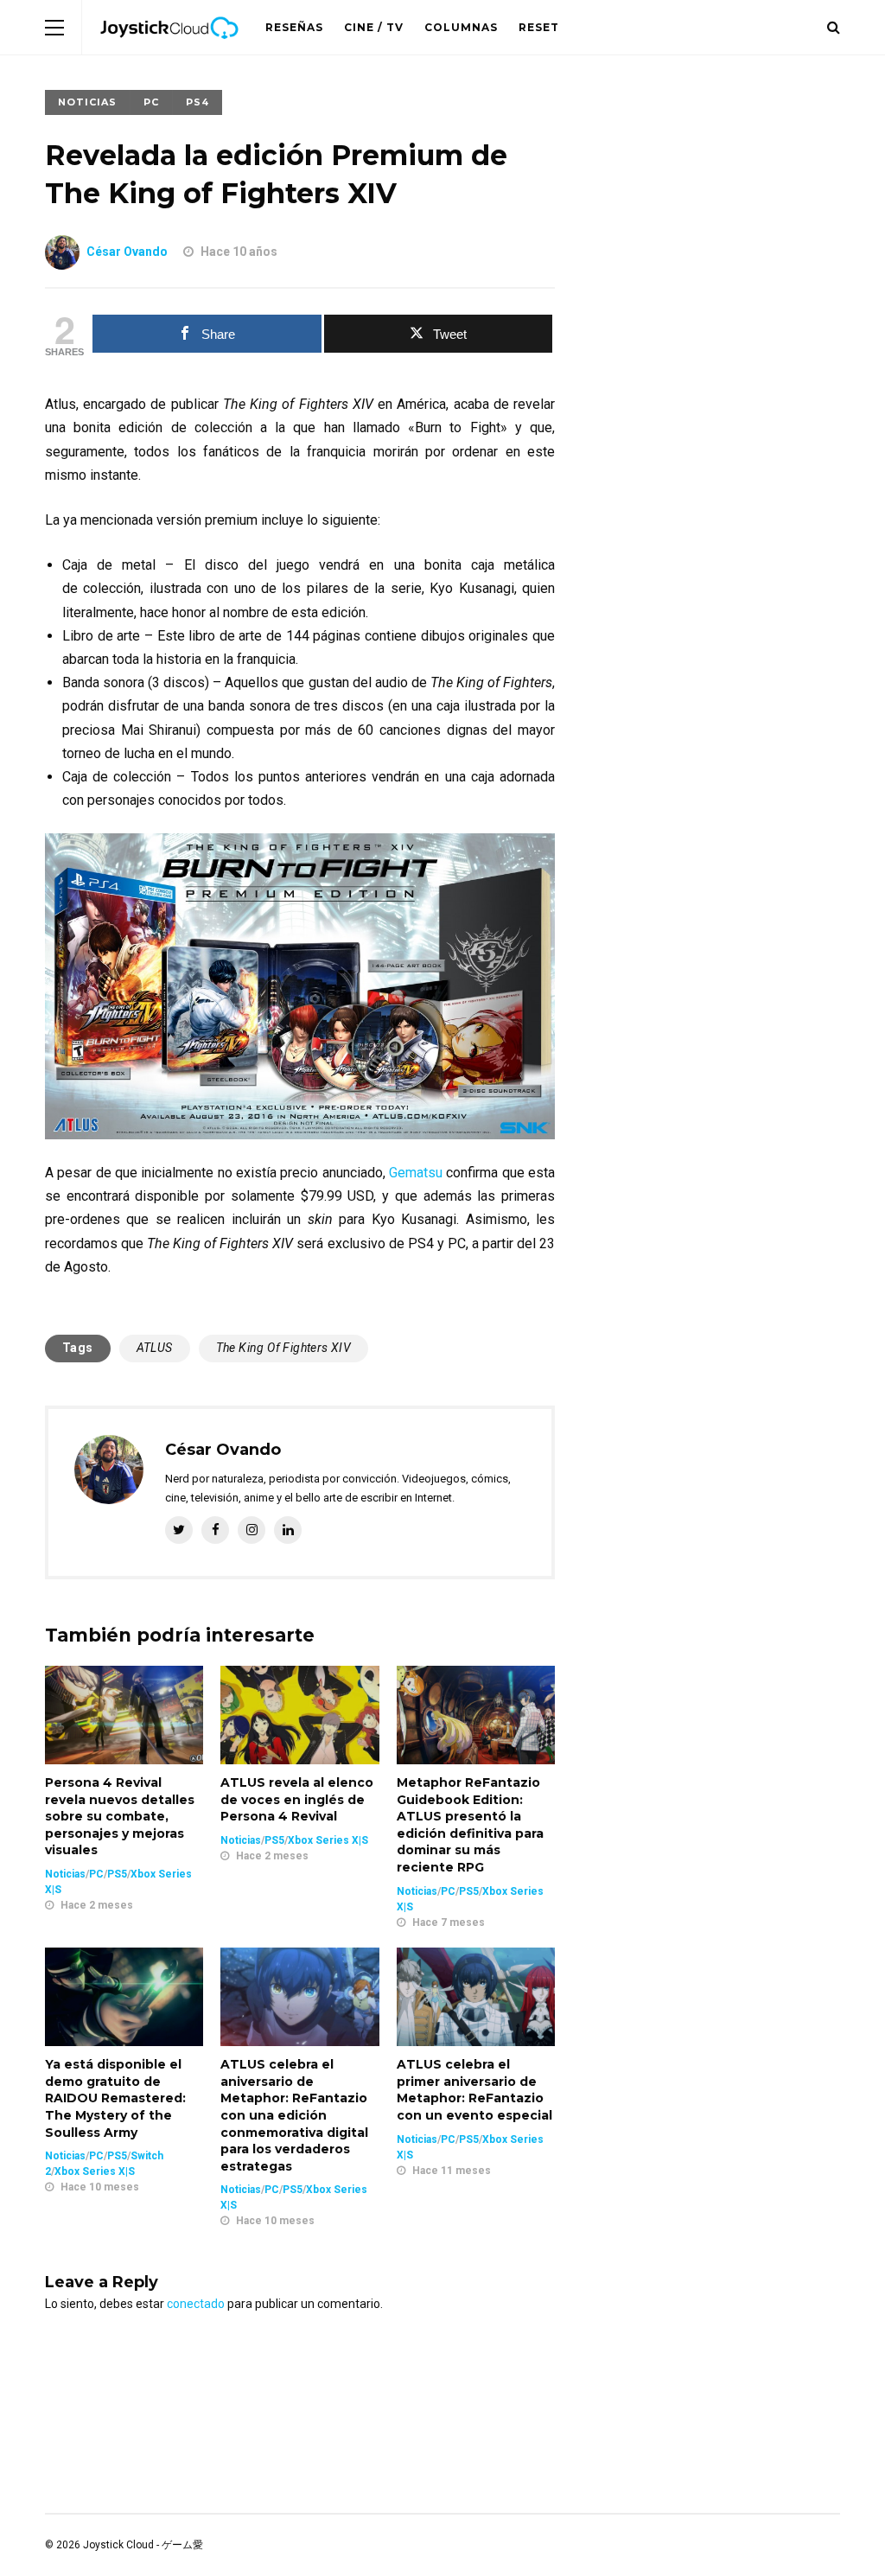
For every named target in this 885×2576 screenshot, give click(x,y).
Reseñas (294, 27)
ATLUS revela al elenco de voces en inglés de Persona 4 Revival (297, 1799)
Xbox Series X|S (328, 1840)
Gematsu (417, 1173)
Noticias (87, 102)
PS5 (117, 1874)
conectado (196, 2304)
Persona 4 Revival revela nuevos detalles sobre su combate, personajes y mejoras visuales (120, 1816)
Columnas (461, 27)
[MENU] (54, 27)
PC (151, 102)
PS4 (197, 102)
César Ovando (127, 252)
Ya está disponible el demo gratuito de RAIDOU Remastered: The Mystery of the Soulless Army (115, 2098)
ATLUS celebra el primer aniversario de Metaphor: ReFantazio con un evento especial (474, 2090)
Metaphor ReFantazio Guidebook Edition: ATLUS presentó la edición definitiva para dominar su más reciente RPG (470, 1825)
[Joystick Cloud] (169, 51)
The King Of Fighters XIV (284, 1348)
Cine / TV (374, 27)
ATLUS (155, 1348)
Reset (539, 27)
